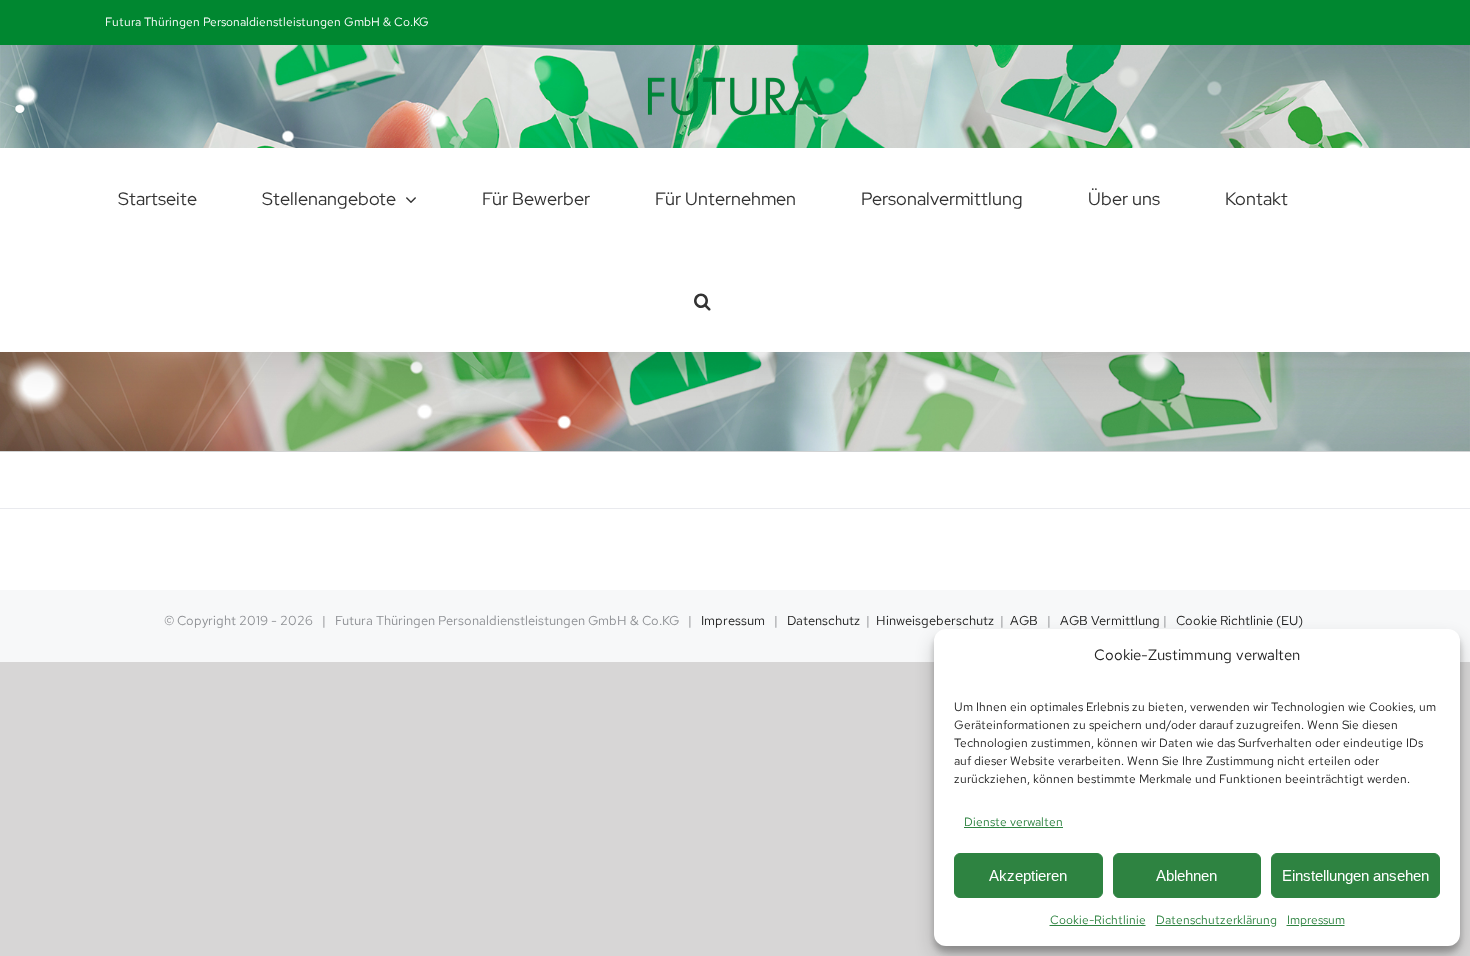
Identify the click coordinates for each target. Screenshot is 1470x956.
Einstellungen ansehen (1355, 875)
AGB (1024, 620)
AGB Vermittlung (1110, 620)
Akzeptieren (1028, 875)
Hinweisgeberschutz (935, 620)
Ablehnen (1186, 875)
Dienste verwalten (1013, 822)
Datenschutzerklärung (1216, 920)
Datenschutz (823, 620)
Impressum (1316, 920)
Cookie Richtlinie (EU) (1239, 620)
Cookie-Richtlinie (1098, 920)
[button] (702, 301)
